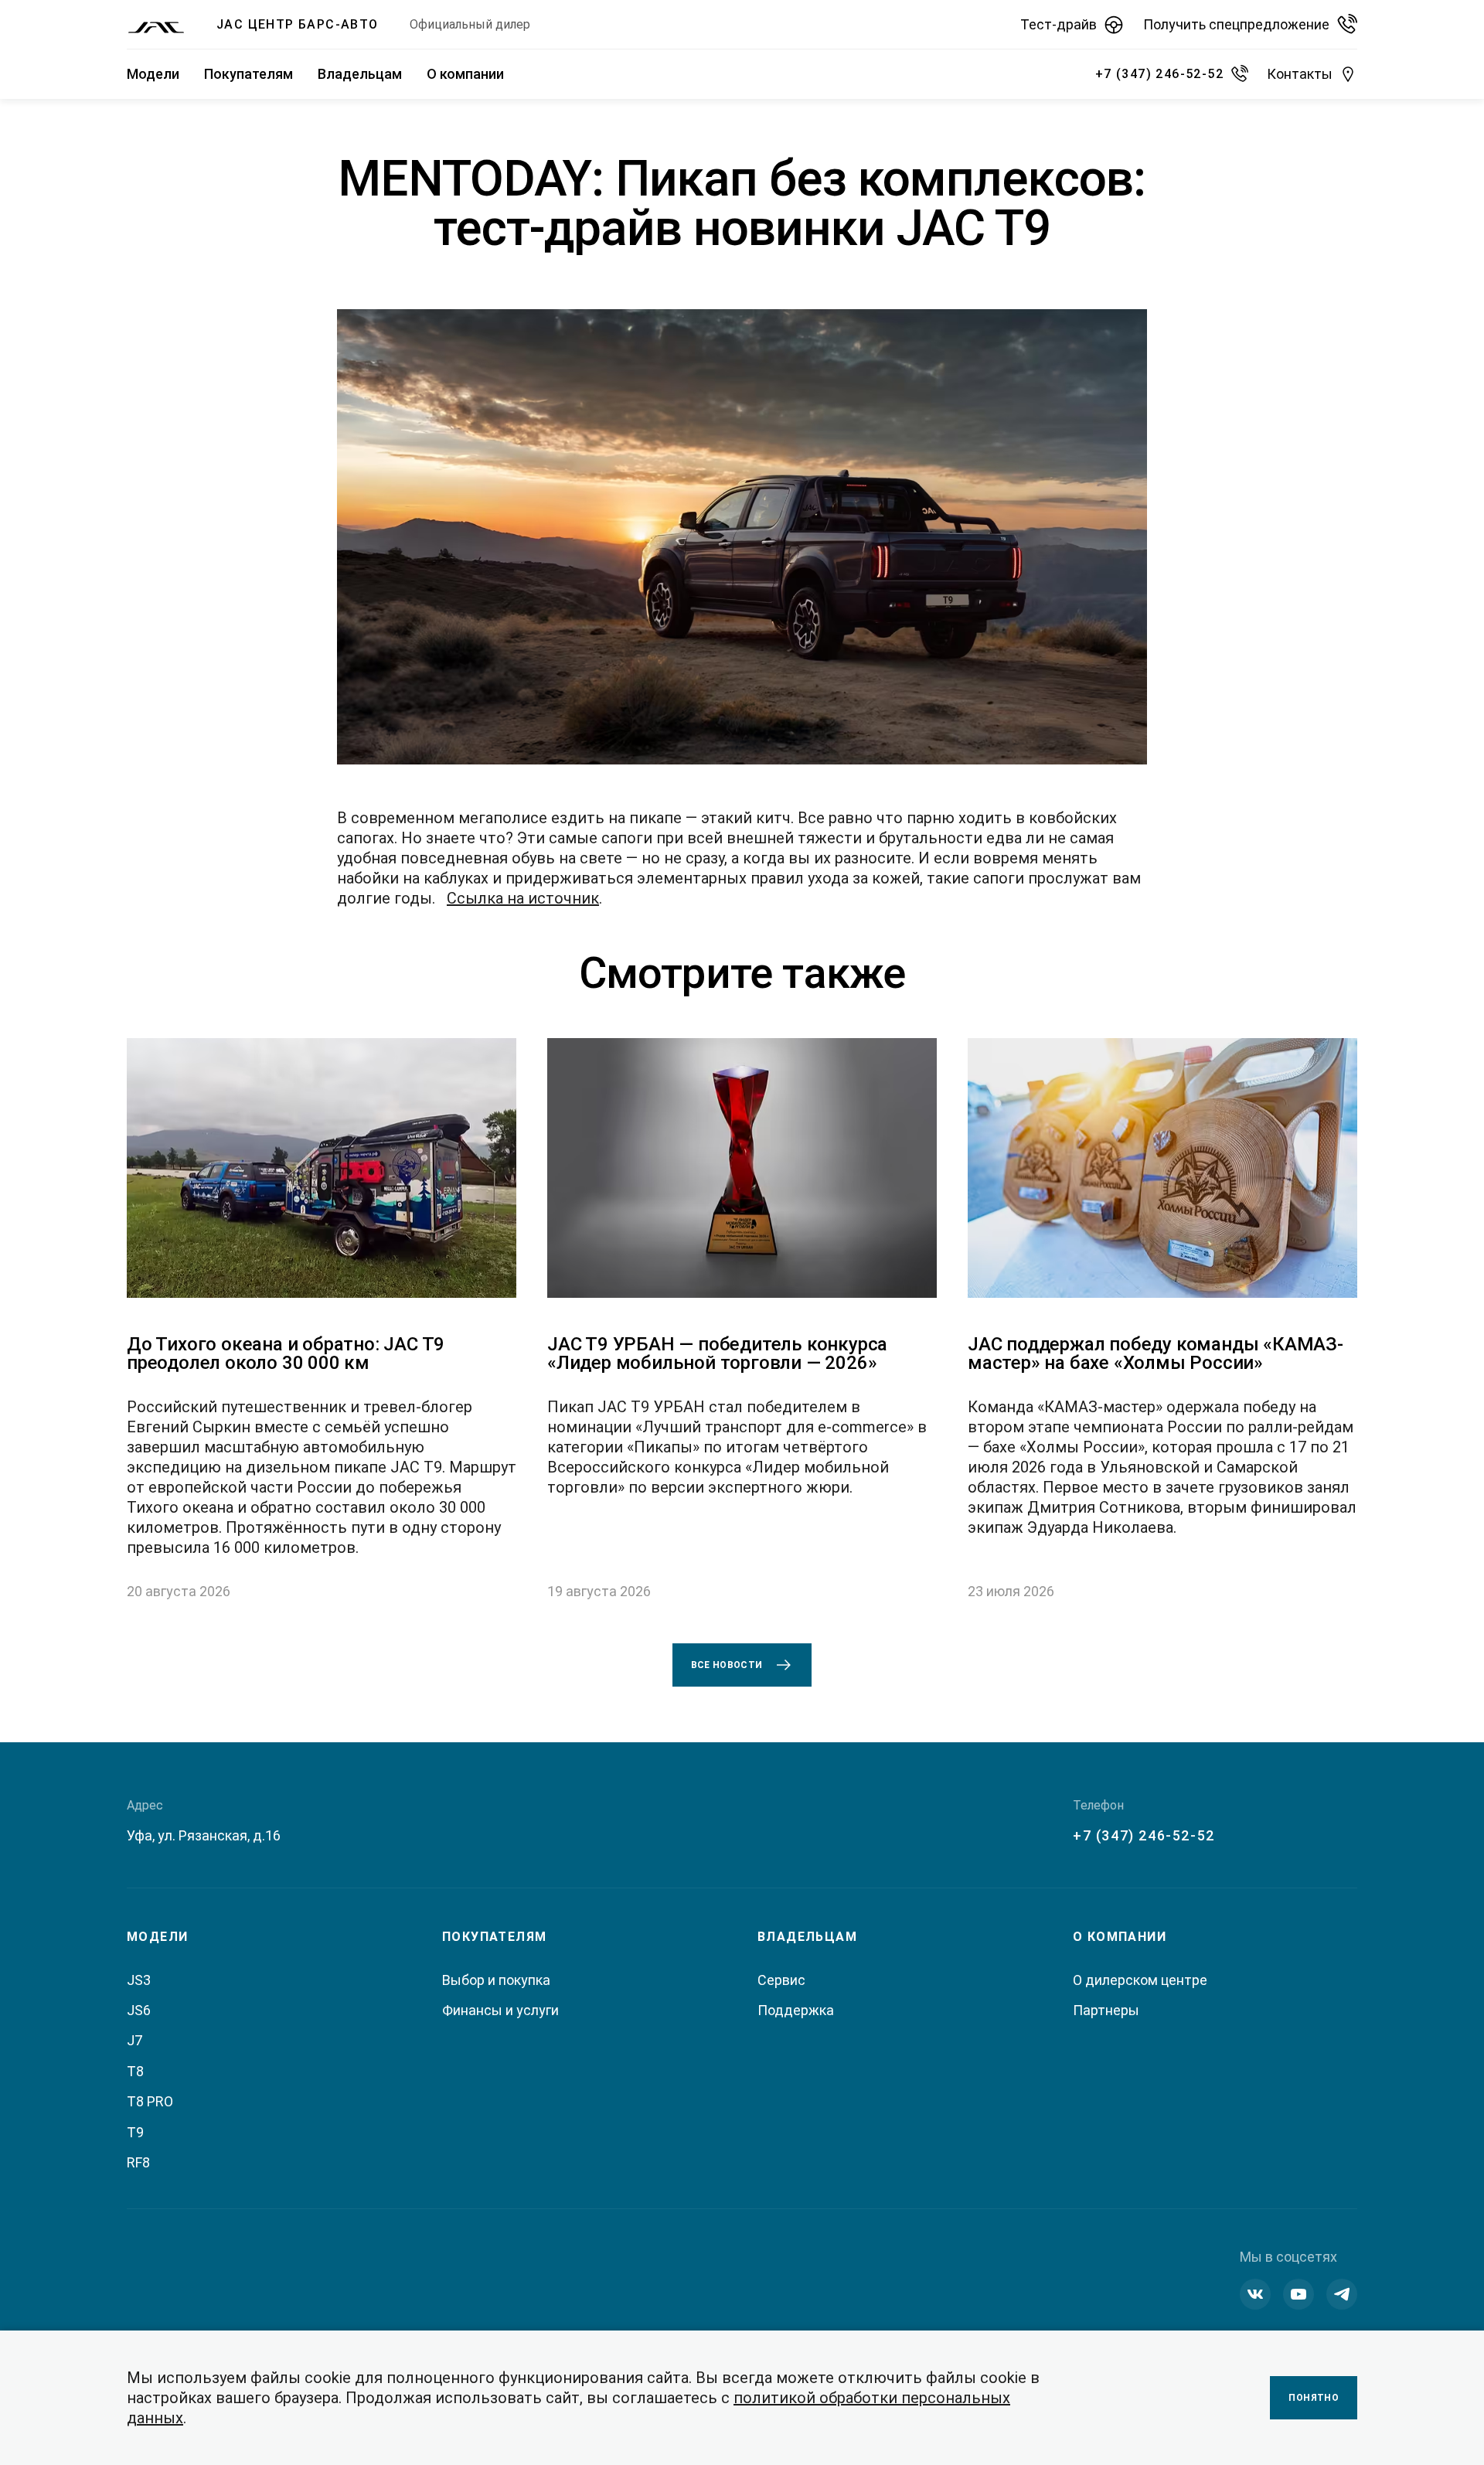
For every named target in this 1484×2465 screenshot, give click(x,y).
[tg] (1342, 2294)
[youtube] (1298, 2294)
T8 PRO (150, 2101)
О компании (465, 74)
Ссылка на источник (523, 898)
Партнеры (1106, 2010)
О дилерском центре (1140, 1980)
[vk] (1255, 2294)
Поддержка (796, 2010)
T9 (135, 2132)
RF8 (138, 2162)
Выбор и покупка (496, 1980)
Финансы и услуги (500, 2010)
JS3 (139, 1980)
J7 (134, 2040)
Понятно (1314, 2398)
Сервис (781, 1980)
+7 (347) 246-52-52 (1144, 1835)
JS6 (139, 2010)
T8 (135, 2071)
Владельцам (360, 74)
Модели (153, 74)
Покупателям (248, 74)
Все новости (727, 1665)
